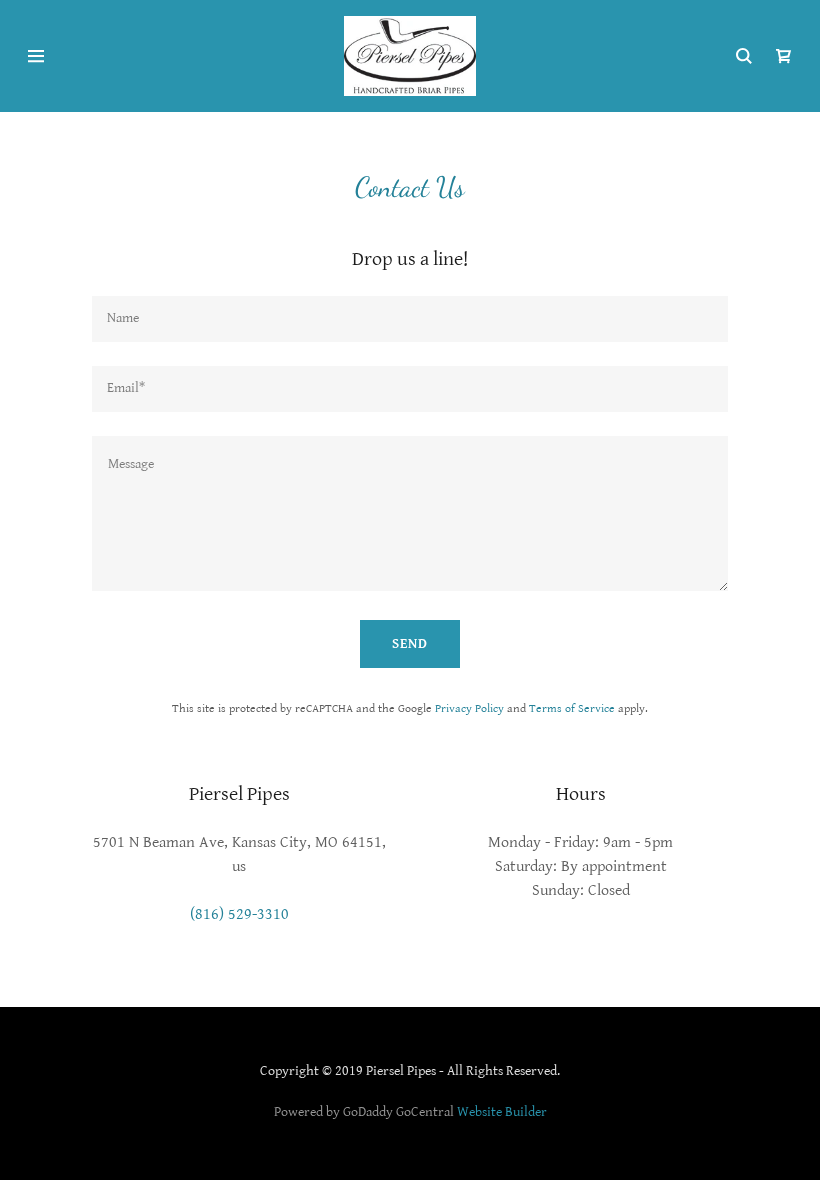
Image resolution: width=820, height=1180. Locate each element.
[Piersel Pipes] (409, 55)
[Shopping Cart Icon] (784, 56)
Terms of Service (572, 708)
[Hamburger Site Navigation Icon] (102, 56)
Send (410, 644)
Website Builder (502, 1112)
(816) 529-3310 (239, 914)
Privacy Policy (469, 708)
